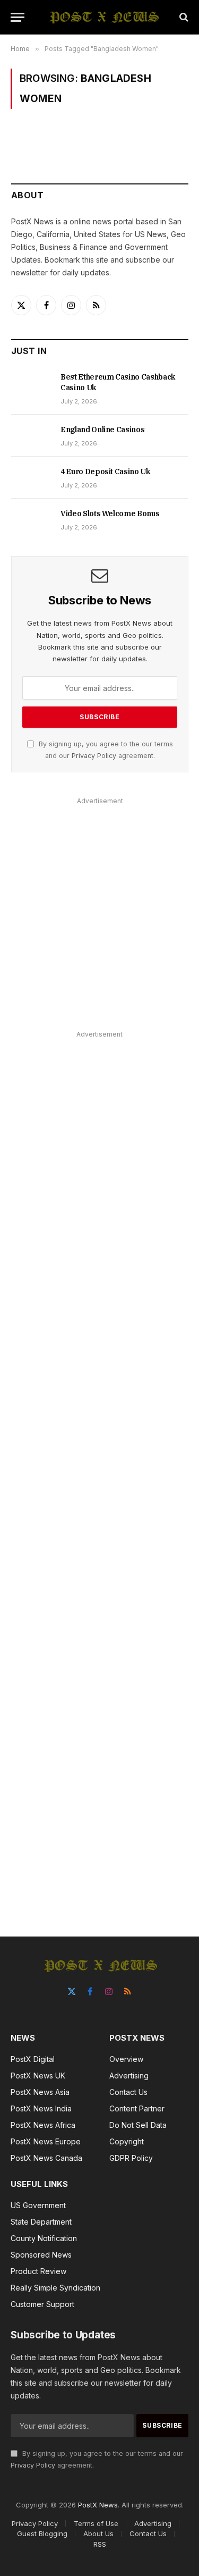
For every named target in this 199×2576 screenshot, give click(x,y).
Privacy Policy (94, 756)
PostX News (98, 2505)
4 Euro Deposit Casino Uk (105, 472)
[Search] (183, 17)
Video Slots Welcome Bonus (110, 513)
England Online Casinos (102, 430)
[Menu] (18, 17)
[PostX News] (105, 17)
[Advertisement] (99, 908)
